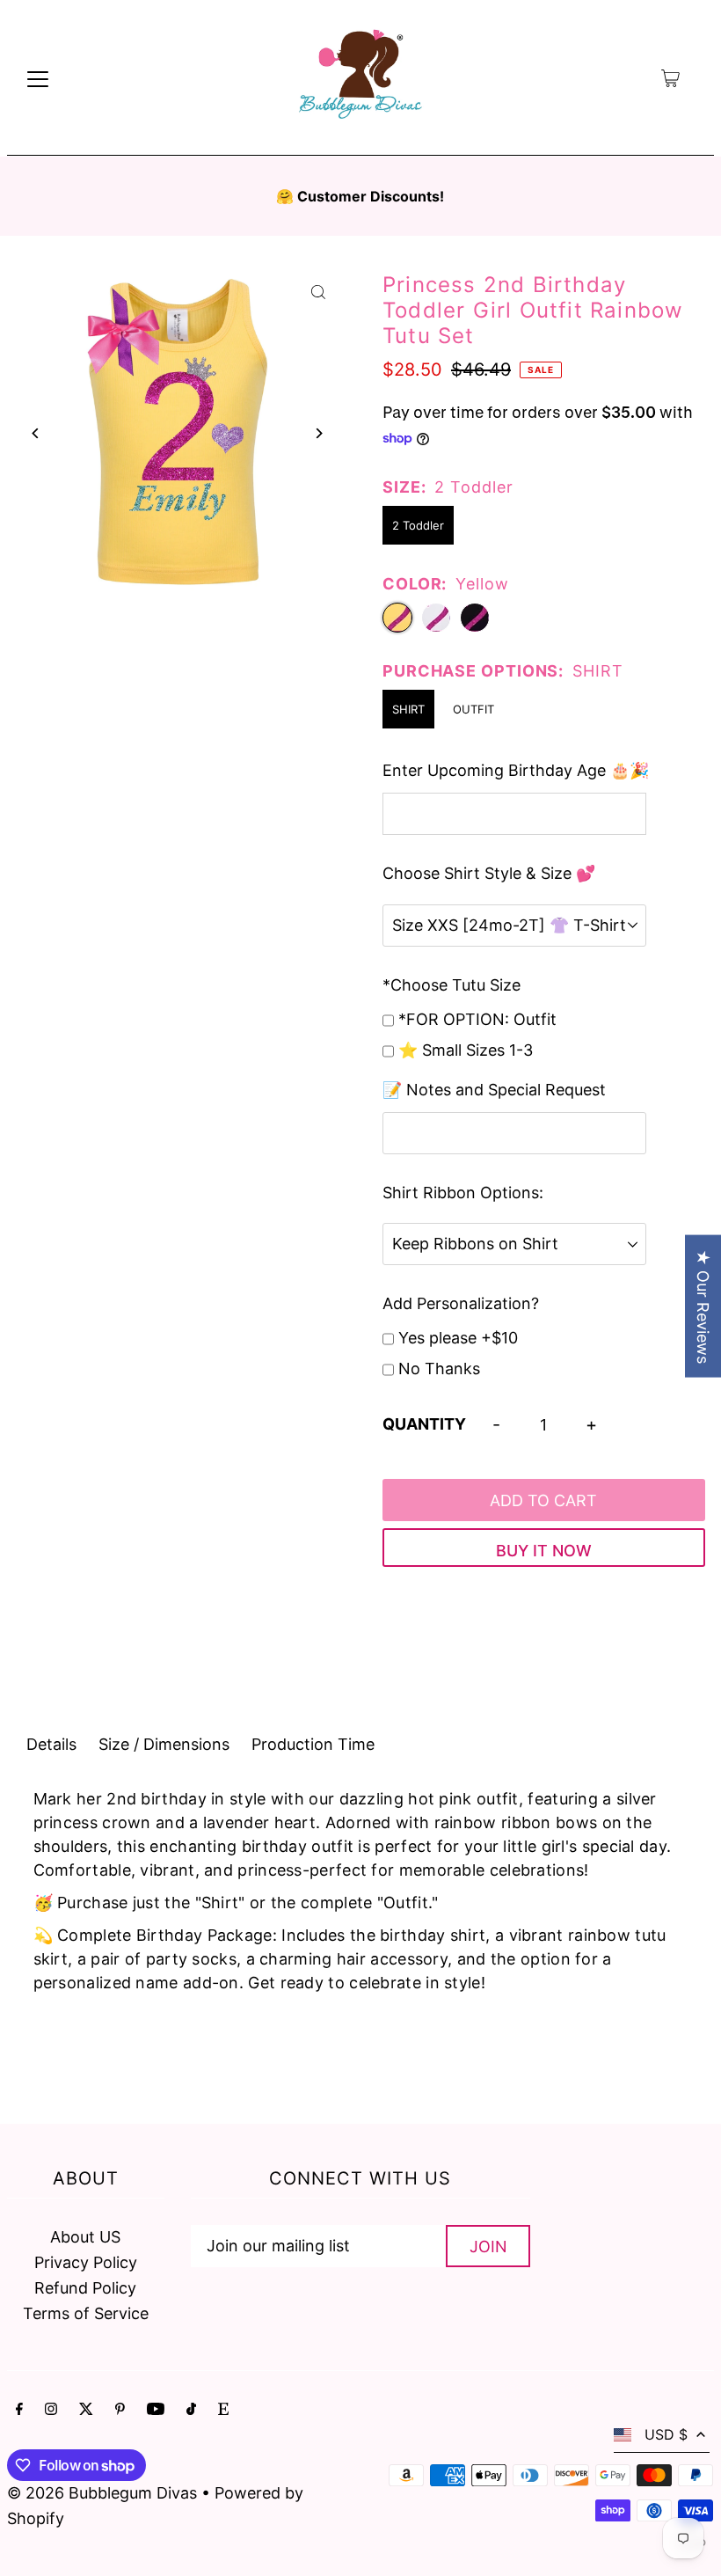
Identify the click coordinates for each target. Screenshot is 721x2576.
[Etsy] (223, 2410)
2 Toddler (418, 525)
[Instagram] (51, 2410)
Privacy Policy (86, 2262)
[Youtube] (156, 2410)
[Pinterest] (120, 2410)
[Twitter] (86, 2410)
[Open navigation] (38, 78)
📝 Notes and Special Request (494, 1090)
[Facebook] (19, 2410)
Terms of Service (86, 2313)
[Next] (319, 433)
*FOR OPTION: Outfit (477, 1019)
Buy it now (544, 1551)
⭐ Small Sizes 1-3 (466, 1050)
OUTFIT (473, 709)
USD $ (666, 2434)
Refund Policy (85, 2288)
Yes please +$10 (458, 1338)
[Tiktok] (191, 2410)
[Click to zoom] (319, 292)
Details (51, 1744)
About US (85, 2237)
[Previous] (36, 433)
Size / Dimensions (164, 1744)
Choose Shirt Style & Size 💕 (489, 873)
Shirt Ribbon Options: (463, 1193)
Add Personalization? (461, 1303)
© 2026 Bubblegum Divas (104, 2493)
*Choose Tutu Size (452, 985)
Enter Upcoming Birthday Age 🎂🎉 (516, 770)
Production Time (313, 1744)
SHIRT (408, 709)
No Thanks (439, 1368)
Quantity (424, 1424)
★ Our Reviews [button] (703, 1306)
